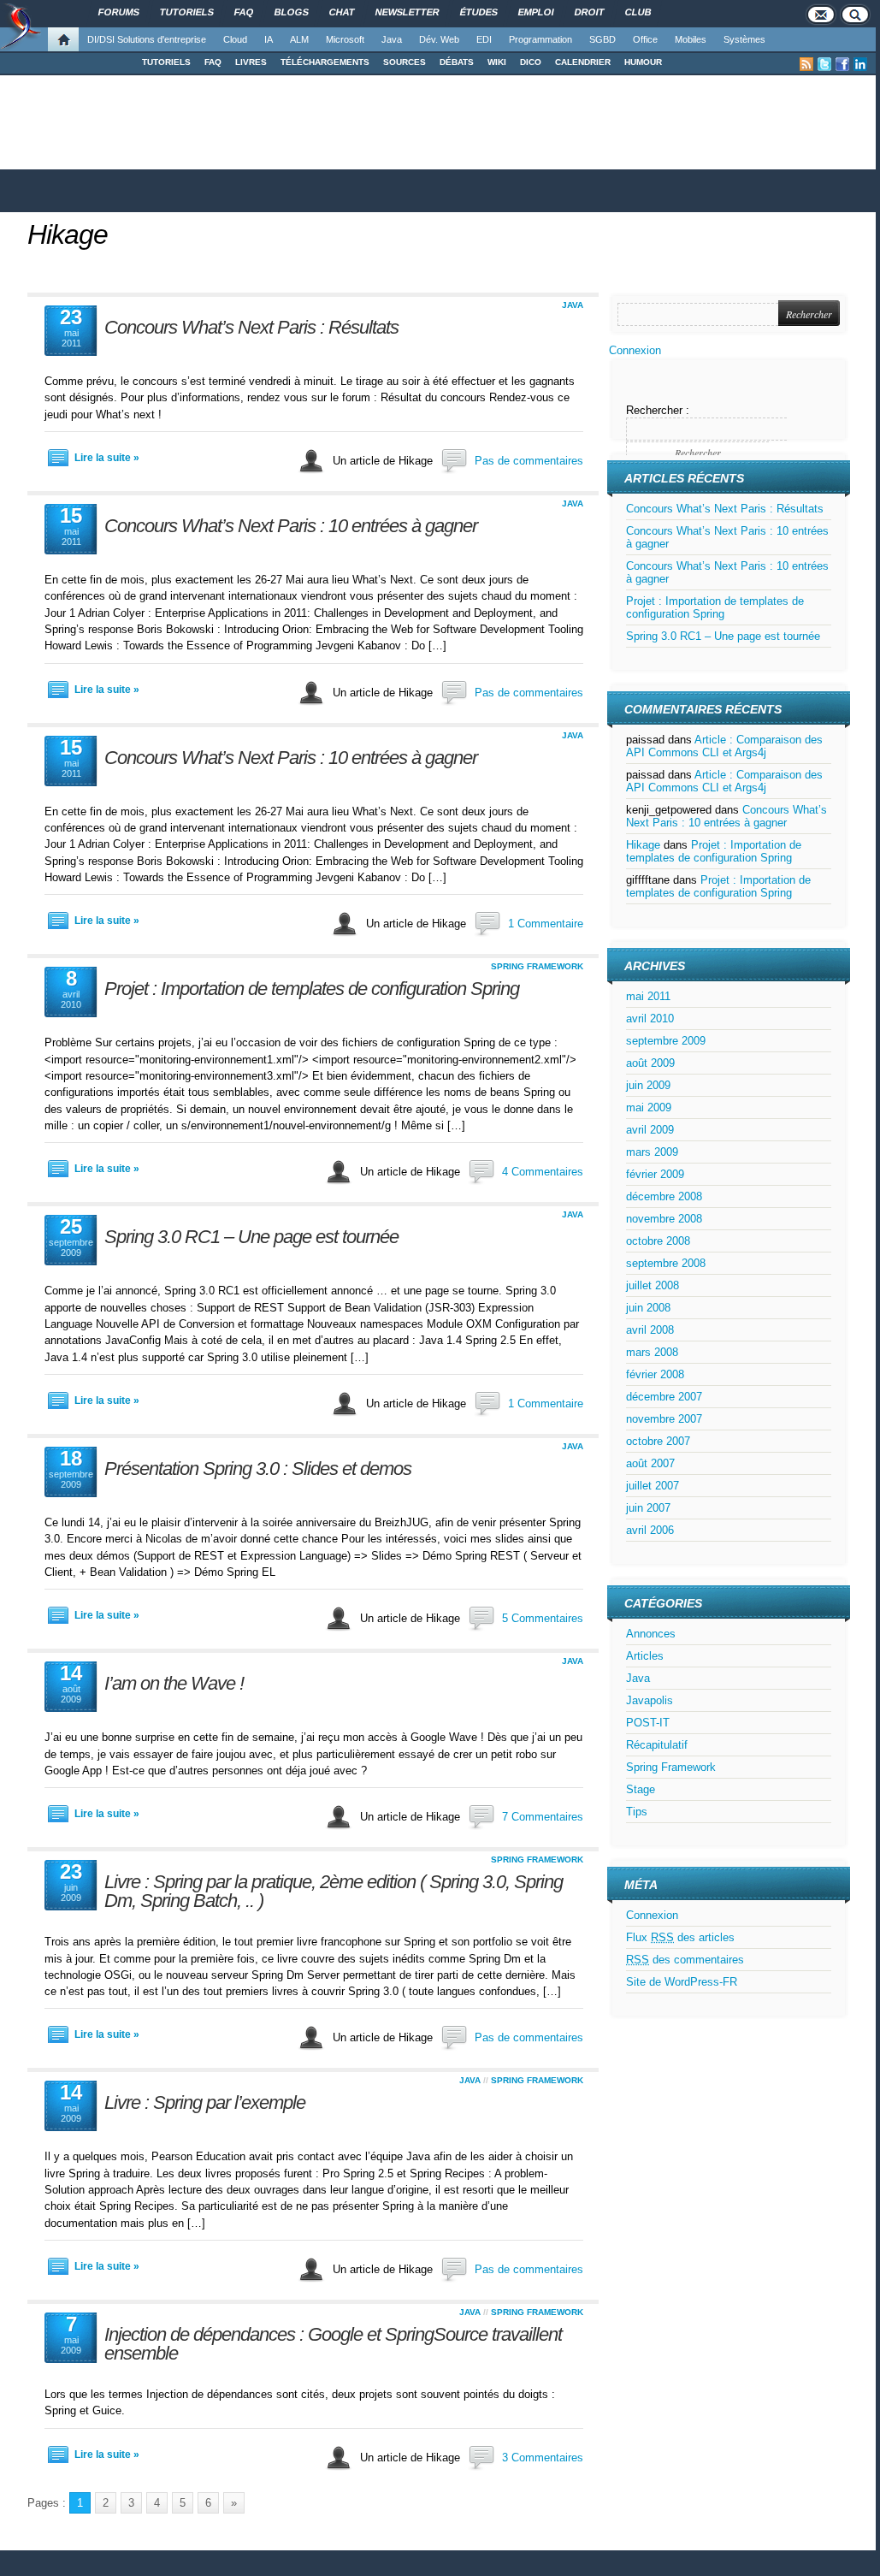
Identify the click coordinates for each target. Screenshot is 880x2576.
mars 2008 (652, 1352)
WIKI (497, 62)
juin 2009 (648, 1085)
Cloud (235, 39)
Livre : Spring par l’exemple (205, 2102)
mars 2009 (652, 1152)
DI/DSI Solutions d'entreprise (147, 39)
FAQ (213, 62)
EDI (484, 39)
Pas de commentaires (529, 461)
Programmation (540, 39)
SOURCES (405, 62)
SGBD (602, 39)
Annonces (651, 1634)
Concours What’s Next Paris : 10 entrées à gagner (291, 526)
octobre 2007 (658, 1441)
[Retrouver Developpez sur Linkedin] (860, 64)
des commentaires (685, 1960)
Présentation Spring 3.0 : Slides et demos (258, 1469)
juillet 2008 (653, 1285)
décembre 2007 (664, 1397)
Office (645, 39)
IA (269, 39)
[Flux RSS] (806, 64)
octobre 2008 (658, 1241)
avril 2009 (650, 1130)
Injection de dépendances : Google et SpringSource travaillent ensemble (333, 2344)
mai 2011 (648, 996)
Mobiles (691, 39)
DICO (531, 62)
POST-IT (648, 1723)
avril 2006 (650, 1530)
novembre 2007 (664, 1419)
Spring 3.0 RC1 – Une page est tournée (251, 1237)
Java (392, 39)
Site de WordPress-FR (682, 1982)
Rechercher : (658, 410)
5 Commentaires (543, 1618)
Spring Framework (537, 966)
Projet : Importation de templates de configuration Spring (312, 989)
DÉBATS (457, 62)
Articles (645, 1656)
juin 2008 (648, 1308)
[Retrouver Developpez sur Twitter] (824, 64)
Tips (637, 1812)
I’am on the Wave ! (174, 1683)
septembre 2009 (666, 1041)
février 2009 (655, 1174)
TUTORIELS (166, 62)
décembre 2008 (664, 1196)
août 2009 (650, 1063)
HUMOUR (643, 62)
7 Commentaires (543, 1817)
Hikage (68, 234)
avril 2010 (650, 1019)
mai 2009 (649, 1107)
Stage (641, 1789)
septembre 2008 (666, 1263)
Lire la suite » (107, 458)
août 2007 (650, 1463)
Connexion (635, 350)
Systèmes (744, 39)
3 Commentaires (543, 2458)
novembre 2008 (664, 1219)
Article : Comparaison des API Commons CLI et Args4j (724, 746)
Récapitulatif (657, 1745)
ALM (299, 39)
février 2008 (655, 1374)
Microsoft (345, 39)
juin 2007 (648, 1508)
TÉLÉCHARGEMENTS (325, 62)
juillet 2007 (653, 1486)
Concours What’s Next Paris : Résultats (251, 327)
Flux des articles (680, 1937)
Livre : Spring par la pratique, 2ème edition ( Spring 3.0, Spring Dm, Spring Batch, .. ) (334, 1891)
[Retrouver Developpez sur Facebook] (842, 64)
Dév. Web (439, 39)
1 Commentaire (546, 924)
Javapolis (650, 1700)
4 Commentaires (543, 1172)
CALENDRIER (583, 62)
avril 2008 (650, 1330)
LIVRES (251, 62)
